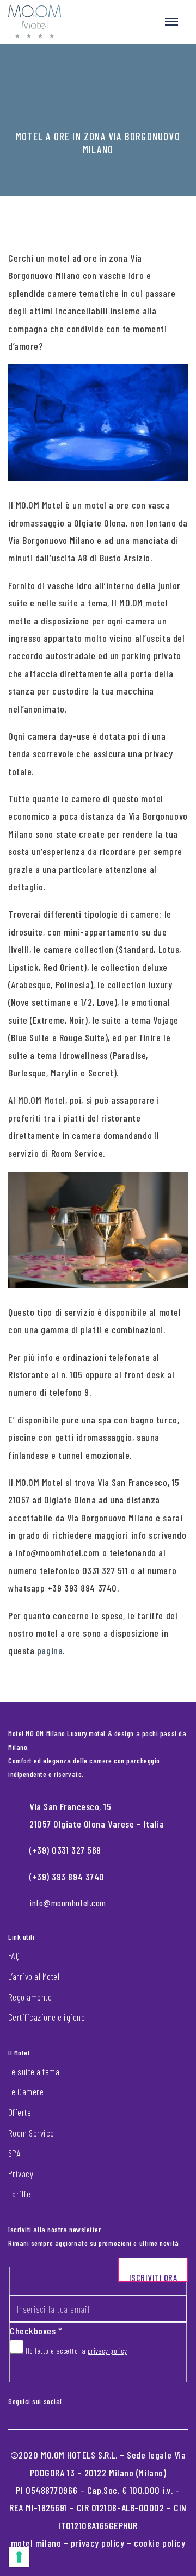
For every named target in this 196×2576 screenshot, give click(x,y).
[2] (19, 2557)
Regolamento (30, 1997)
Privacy (21, 2173)
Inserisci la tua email (48, 2285)
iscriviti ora (153, 2277)
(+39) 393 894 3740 (67, 1877)
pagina (50, 1650)
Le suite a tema (34, 2071)
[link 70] (78, 2399)
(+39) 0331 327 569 (65, 1850)
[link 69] (70, 2399)
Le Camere (26, 2091)
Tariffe (19, 2194)
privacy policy (108, 2351)
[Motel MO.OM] (35, 22)
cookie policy (160, 2543)
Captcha (24, 2371)
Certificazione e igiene (47, 2017)
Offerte (20, 2112)
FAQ (14, 1955)
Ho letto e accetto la (75, 2351)
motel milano (36, 2543)
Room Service (31, 2133)
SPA (14, 2153)
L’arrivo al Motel (34, 1976)
